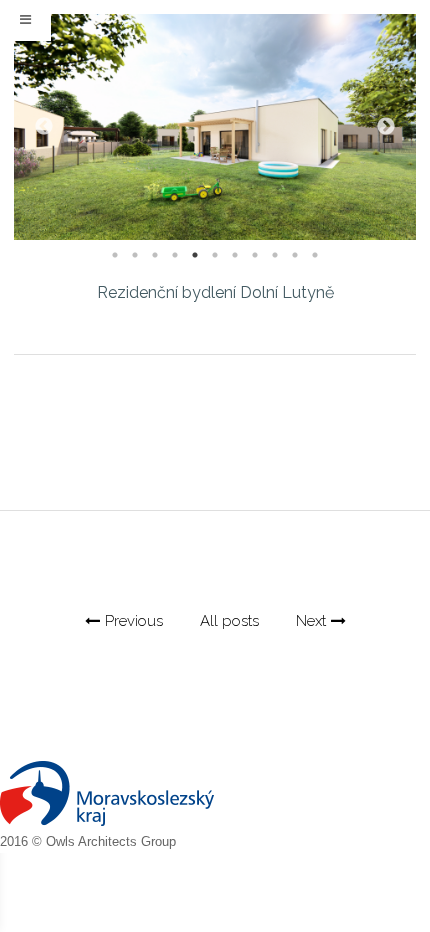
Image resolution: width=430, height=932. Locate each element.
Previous (44, 127)
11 (315, 255)
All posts (229, 621)
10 (295, 255)
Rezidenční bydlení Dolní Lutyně (215, 292)
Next (386, 127)
